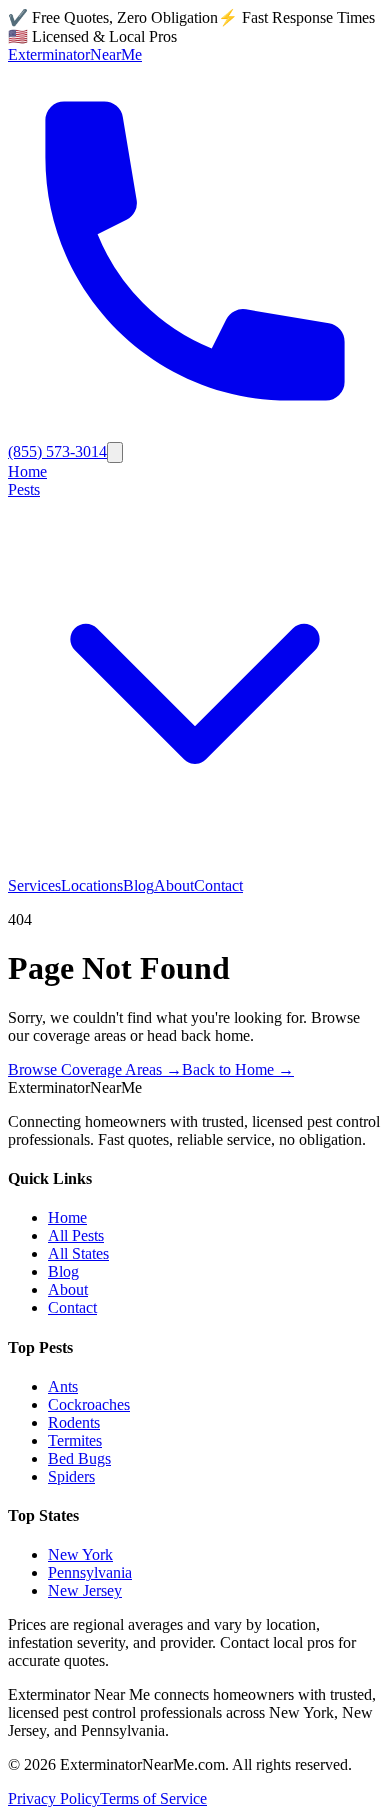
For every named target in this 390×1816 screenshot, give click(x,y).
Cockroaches (89, 1404)
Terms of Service (153, 1798)
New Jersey (85, 1590)
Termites (75, 1440)
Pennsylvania (90, 1572)
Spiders (71, 1476)
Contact (218, 885)
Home (27, 471)
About (174, 885)
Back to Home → (238, 1069)
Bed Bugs (79, 1458)
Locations (92, 885)
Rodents (74, 1422)
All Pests (76, 1235)
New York (80, 1554)
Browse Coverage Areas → (95, 1069)
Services (34, 885)
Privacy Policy (54, 1798)
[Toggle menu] (115, 452)
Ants (63, 1386)
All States (78, 1253)
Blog (138, 885)
